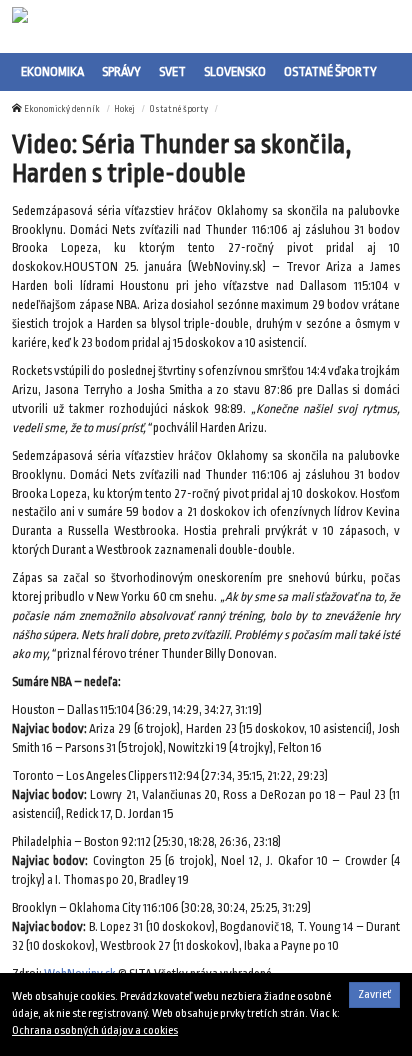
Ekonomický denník (62, 109)
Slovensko (235, 71)
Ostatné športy (330, 71)
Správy (121, 71)
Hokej (124, 109)
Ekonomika (52, 71)
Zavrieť (374, 994)
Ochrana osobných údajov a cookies (95, 1030)
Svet (172, 71)
